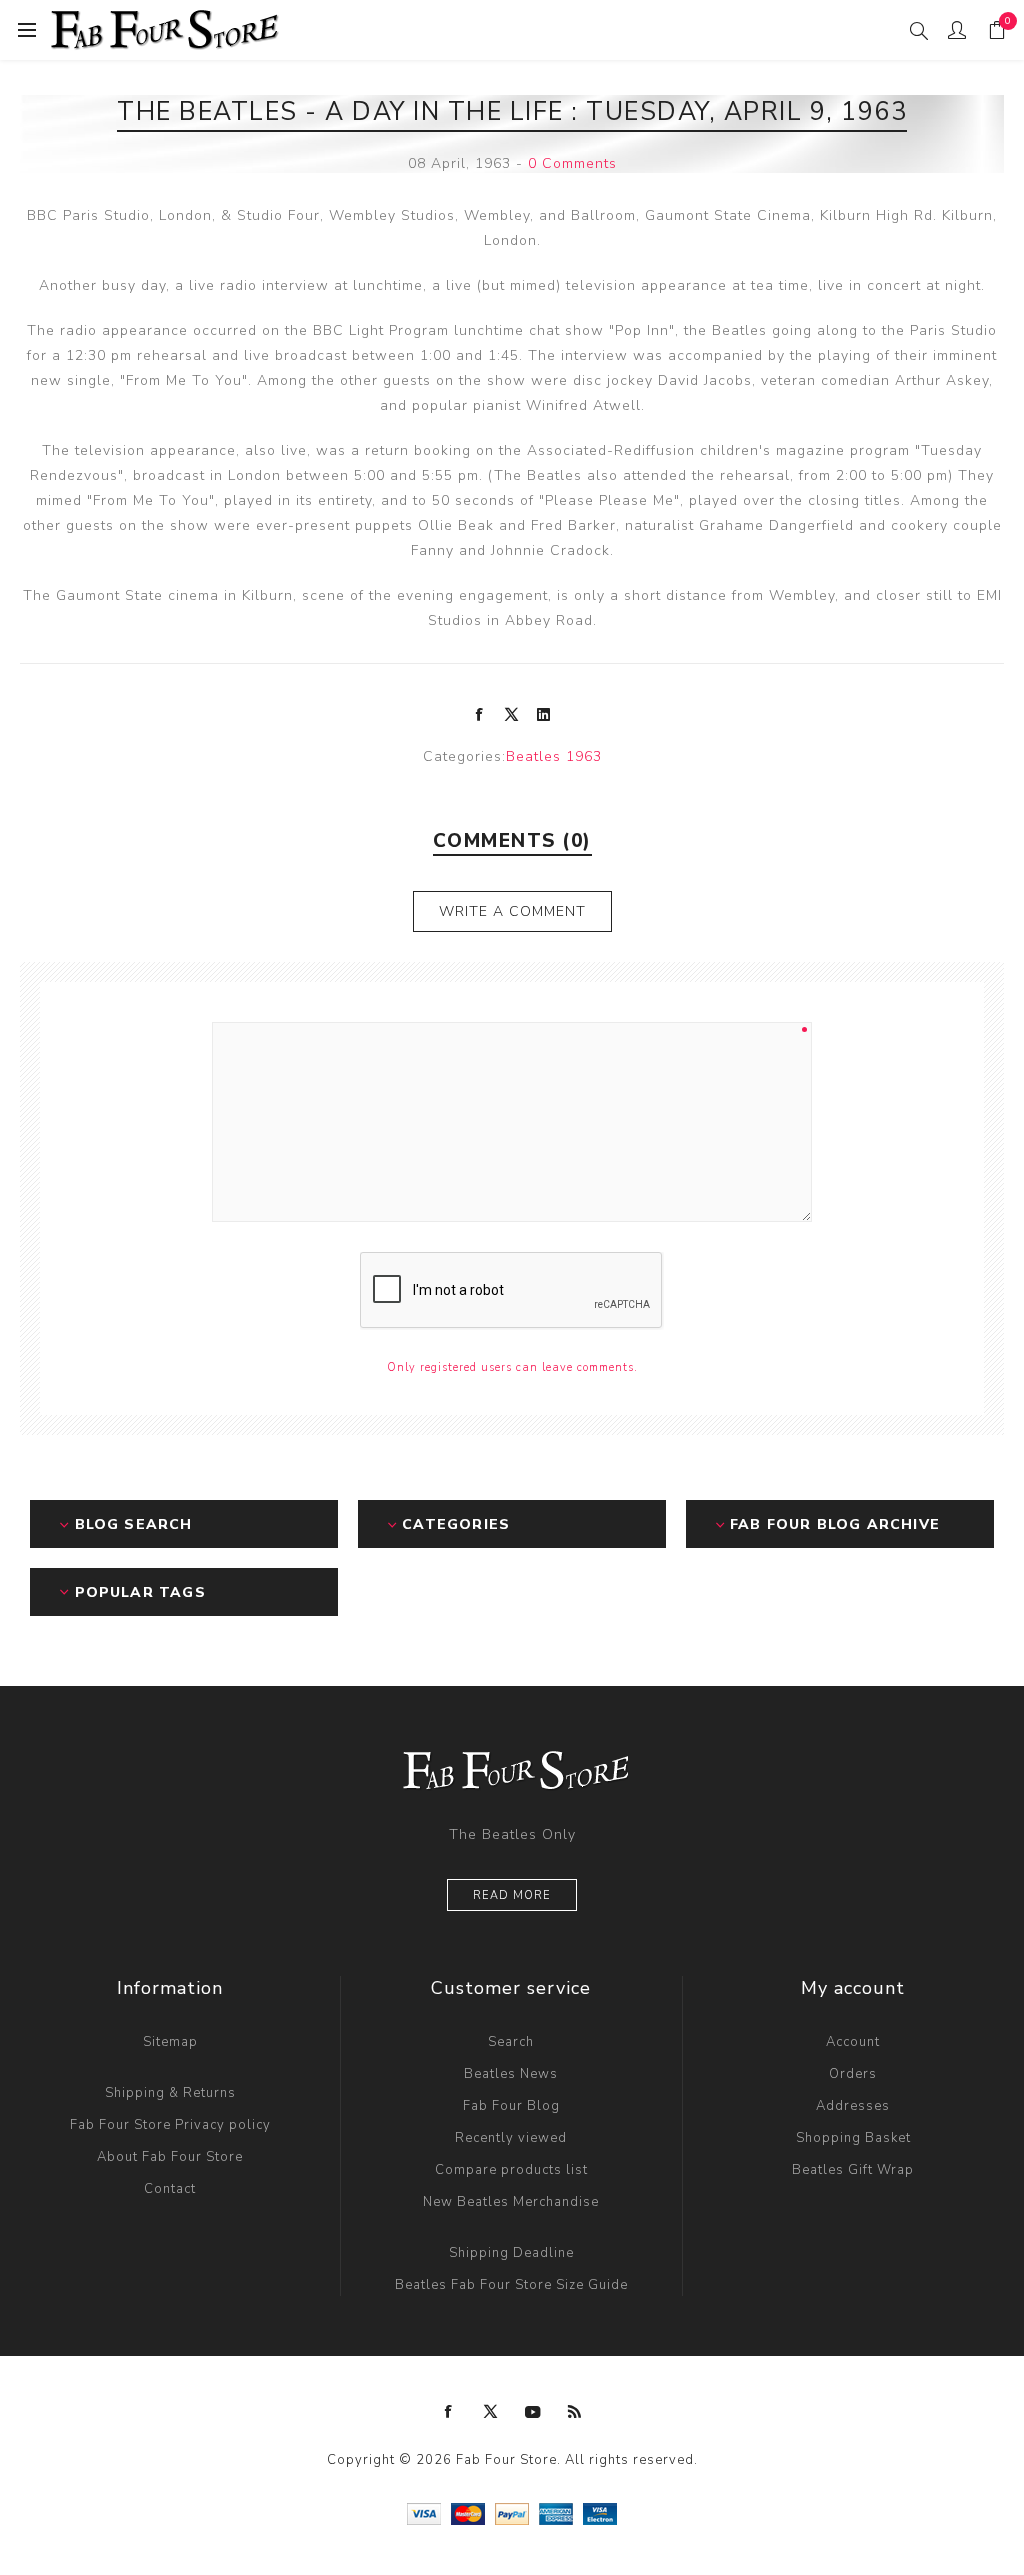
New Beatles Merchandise (511, 2202)
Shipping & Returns (170, 2093)
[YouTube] (533, 2412)
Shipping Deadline (511, 2253)
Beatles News (511, 2074)
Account (853, 2042)
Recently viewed (511, 2138)
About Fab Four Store (170, 2157)
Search (511, 2042)
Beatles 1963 (554, 756)
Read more (512, 1895)
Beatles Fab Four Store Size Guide (511, 2285)
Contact (170, 2189)
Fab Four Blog (511, 2106)
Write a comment (512, 911)
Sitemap (170, 2042)
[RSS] (575, 2412)
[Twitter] (491, 2412)
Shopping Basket (853, 2138)
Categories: (464, 756)
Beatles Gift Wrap (853, 2170)
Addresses (853, 2106)
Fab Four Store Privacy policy (170, 2125)
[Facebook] (449, 2412)
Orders (853, 2074)
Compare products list (511, 2170)
